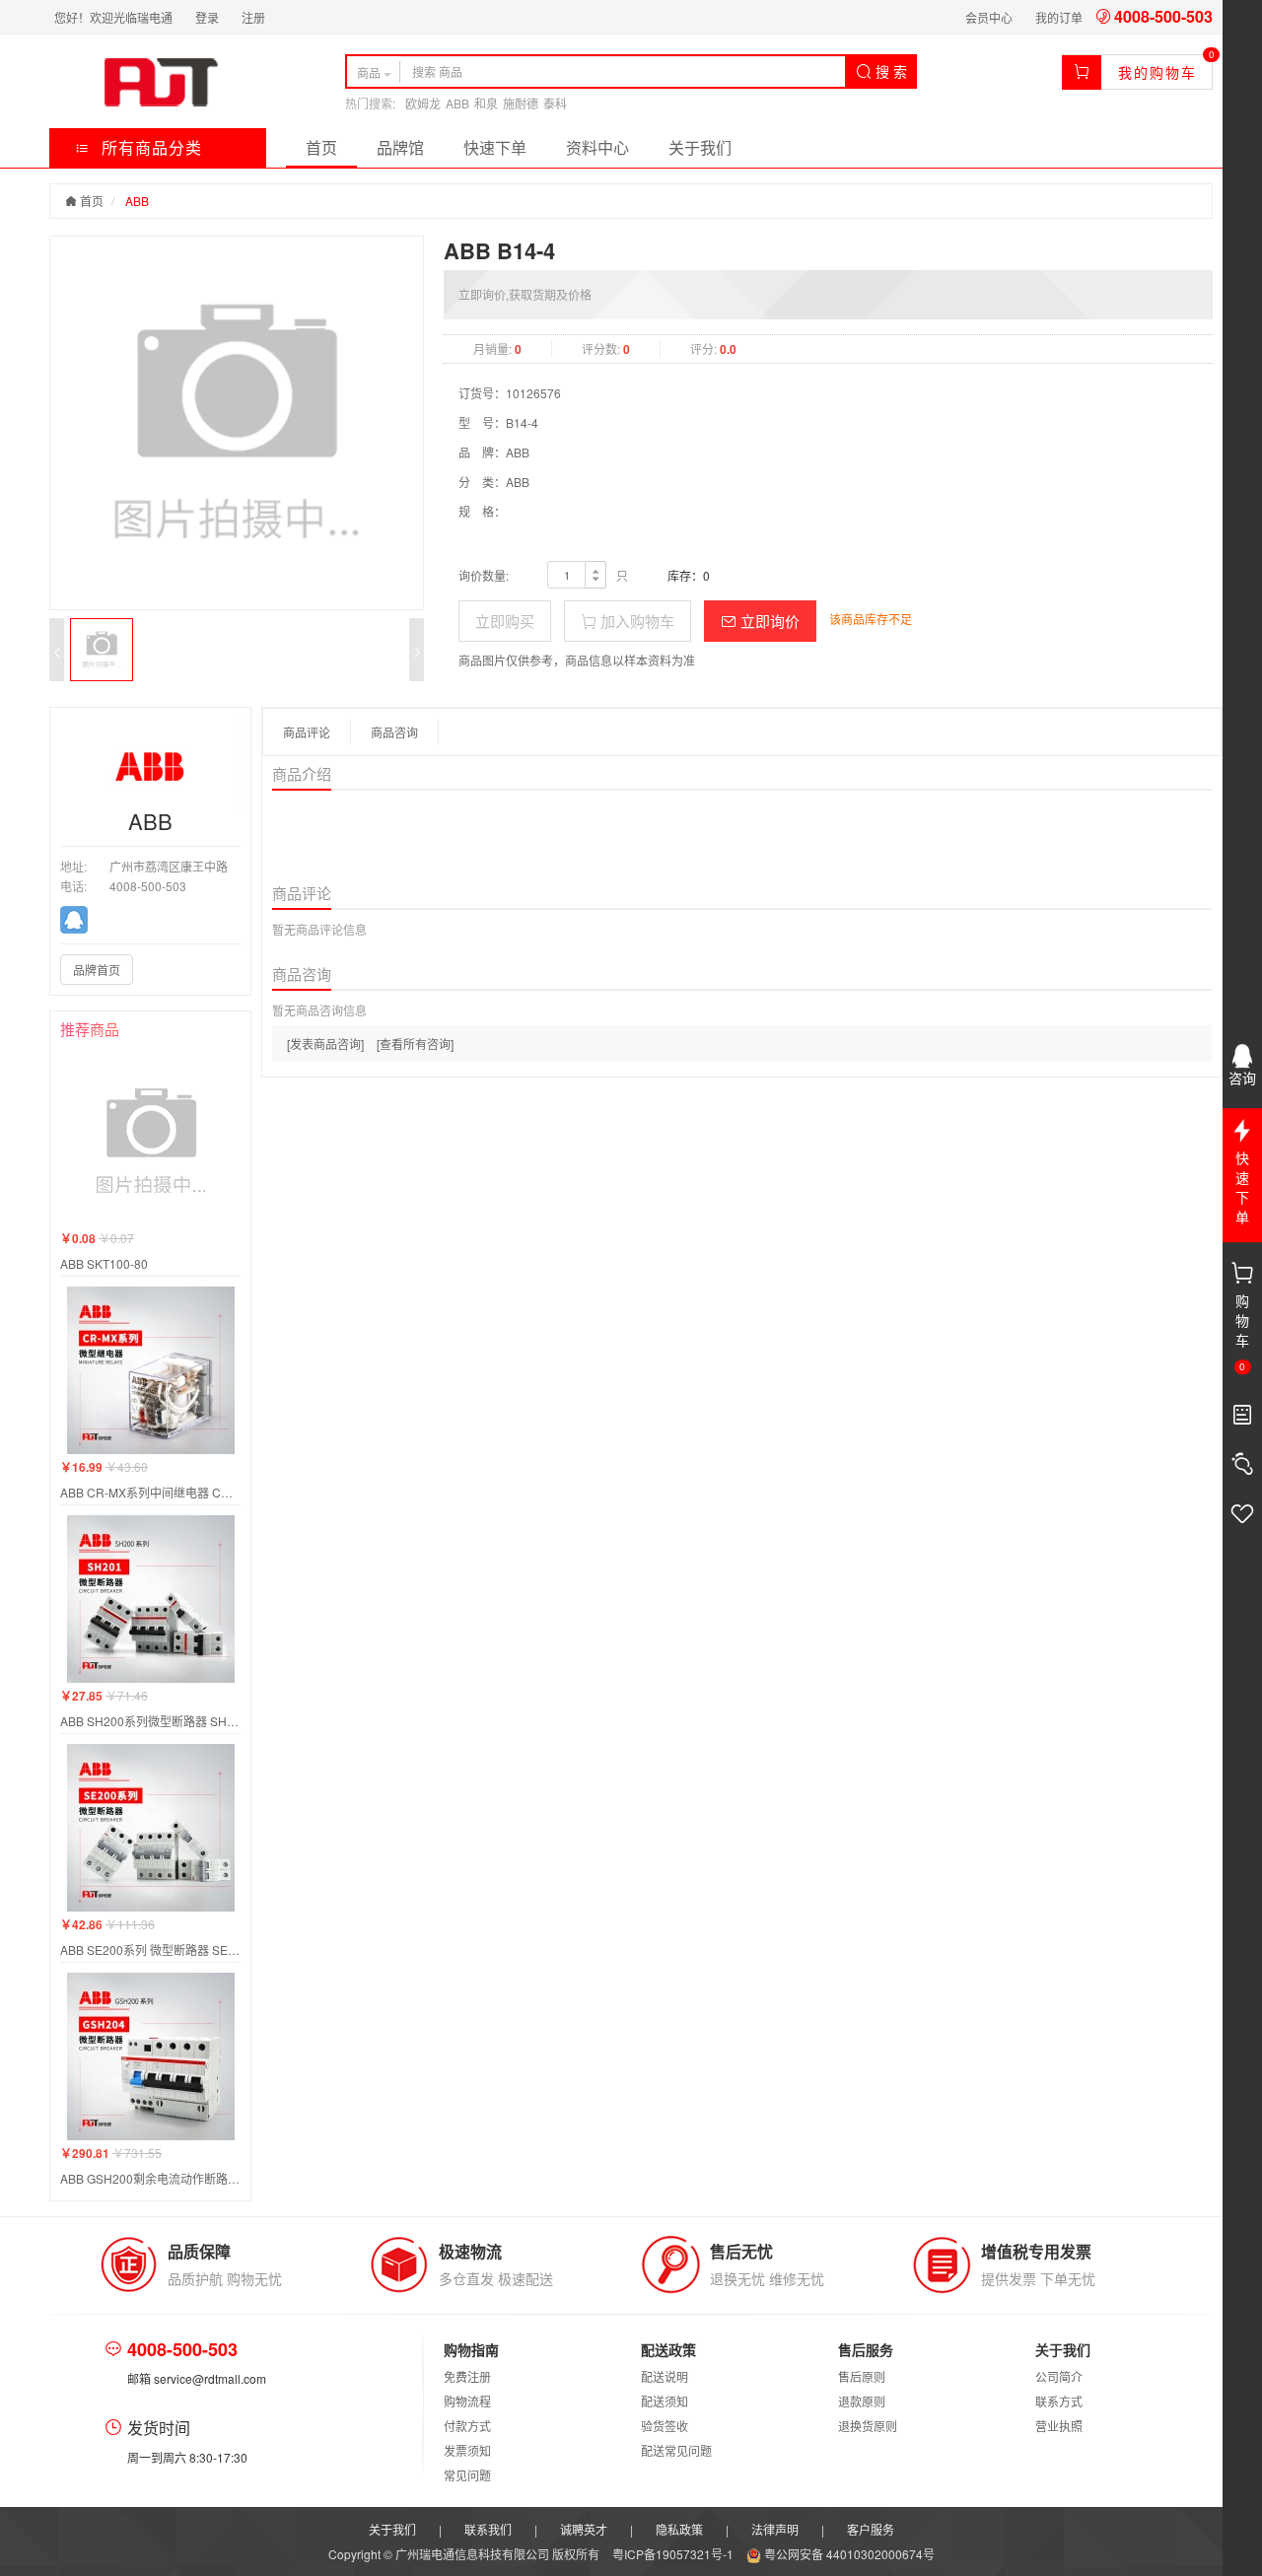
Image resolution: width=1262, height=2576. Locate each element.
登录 (207, 17)
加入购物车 (635, 621)
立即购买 (505, 621)
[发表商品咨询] (325, 1044)
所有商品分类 (149, 147)
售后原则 (862, 2376)
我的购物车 (1157, 72)
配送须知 (665, 2401)
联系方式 (1059, 2401)
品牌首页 (97, 970)
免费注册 (467, 2376)
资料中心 (597, 147)
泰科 (555, 103)
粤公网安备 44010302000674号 (848, 2554)
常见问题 (467, 2475)
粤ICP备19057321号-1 (674, 2554)
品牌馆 (400, 147)
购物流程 (467, 2401)
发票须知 (467, 2450)
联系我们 (488, 2529)
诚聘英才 (584, 2529)
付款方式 (467, 2426)
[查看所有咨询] (415, 1044)
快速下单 (495, 147)
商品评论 (307, 732)
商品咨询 (394, 732)
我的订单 (1059, 17)
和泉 (486, 103)
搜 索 (889, 71)
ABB (457, 103)
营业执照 (1059, 2426)
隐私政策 (679, 2529)
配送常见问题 (676, 2450)
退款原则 (862, 2401)
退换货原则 (868, 2426)
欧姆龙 (423, 103)
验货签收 (665, 2426)
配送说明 (665, 2376)
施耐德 (521, 103)
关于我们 (700, 147)
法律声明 (775, 2529)
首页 (321, 147)
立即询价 (768, 621)
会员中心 (989, 17)
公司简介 (1059, 2376)
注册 (253, 17)
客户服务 (871, 2529)
